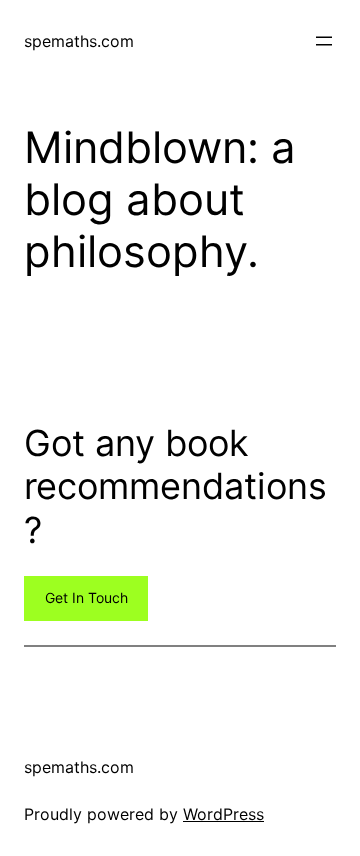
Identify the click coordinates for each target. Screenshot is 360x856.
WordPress (223, 814)
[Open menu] (324, 41)
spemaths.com (79, 41)
